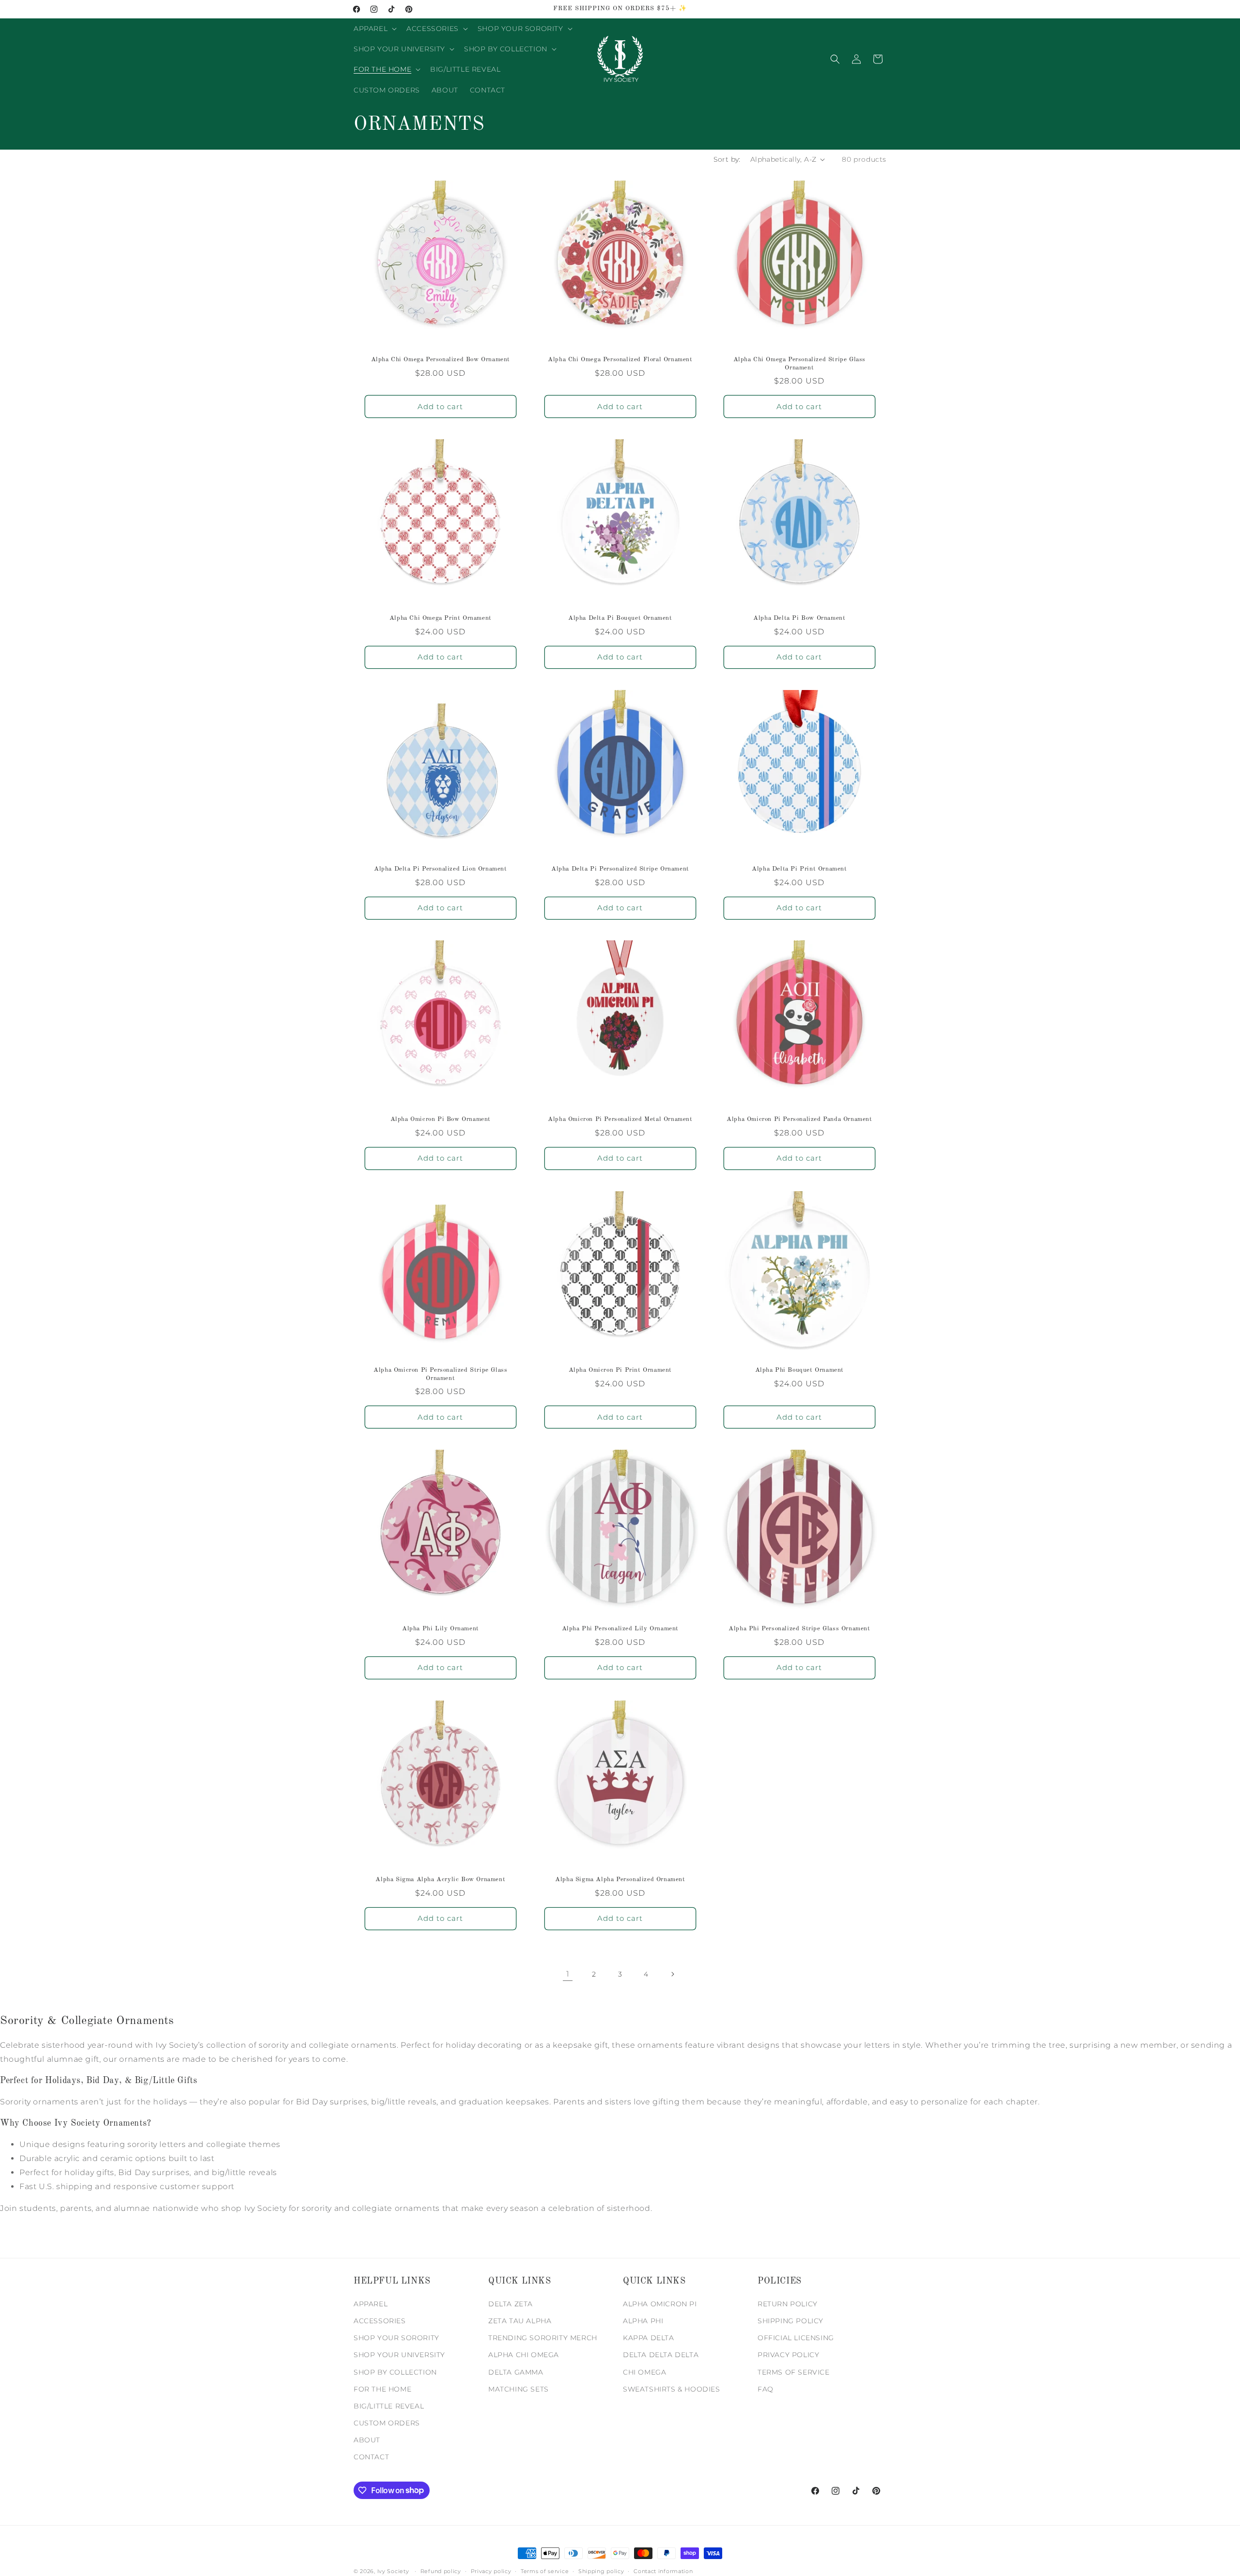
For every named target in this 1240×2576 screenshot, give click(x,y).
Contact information (663, 2571)
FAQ (766, 2389)
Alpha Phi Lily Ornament (441, 1629)
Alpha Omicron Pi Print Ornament (620, 1370)
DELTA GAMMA (516, 2372)
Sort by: (727, 159)
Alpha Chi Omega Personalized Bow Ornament (441, 359)
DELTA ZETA (511, 2304)
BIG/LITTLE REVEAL (389, 2406)
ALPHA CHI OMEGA (524, 2355)
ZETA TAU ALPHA (520, 2321)
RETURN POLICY (788, 2304)
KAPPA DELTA (649, 2338)
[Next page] (672, 1974)
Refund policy (441, 2571)
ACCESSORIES (380, 2321)
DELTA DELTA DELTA (661, 2355)
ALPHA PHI (643, 2321)
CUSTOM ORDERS (387, 2423)
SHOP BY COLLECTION (395, 2372)
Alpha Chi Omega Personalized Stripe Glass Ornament (800, 363)
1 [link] (568, 1974)
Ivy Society (393, 2571)
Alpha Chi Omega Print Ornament (441, 618)
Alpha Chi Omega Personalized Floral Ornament (620, 359)
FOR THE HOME (382, 2389)
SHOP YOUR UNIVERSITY (399, 2355)
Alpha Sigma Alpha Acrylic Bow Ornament (440, 1879)
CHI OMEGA (644, 2372)
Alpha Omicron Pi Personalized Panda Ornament (799, 1119)
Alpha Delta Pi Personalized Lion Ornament (441, 868)
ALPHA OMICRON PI (660, 2304)
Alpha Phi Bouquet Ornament (800, 1370)
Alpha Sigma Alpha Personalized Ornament (620, 1879)
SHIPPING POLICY (790, 2321)
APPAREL (371, 2304)
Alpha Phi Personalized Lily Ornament (620, 1629)
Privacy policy (491, 2571)
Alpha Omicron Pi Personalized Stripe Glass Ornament (440, 1374)
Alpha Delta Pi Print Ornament (799, 868)
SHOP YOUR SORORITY (396, 2338)
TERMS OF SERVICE (794, 2372)
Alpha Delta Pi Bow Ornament (799, 618)
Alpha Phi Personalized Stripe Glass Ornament (799, 1629)
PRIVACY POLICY (788, 2355)
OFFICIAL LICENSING (796, 2338)
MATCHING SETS (519, 2389)
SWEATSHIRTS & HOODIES (672, 2389)
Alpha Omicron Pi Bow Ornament (441, 1119)
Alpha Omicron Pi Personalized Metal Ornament (620, 1119)
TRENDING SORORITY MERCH (543, 2338)
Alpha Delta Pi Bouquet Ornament (620, 618)
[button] (374, 29)
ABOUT (367, 2440)
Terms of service (545, 2571)
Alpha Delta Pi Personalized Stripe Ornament (620, 868)
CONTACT (371, 2457)
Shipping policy (601, 2571)
